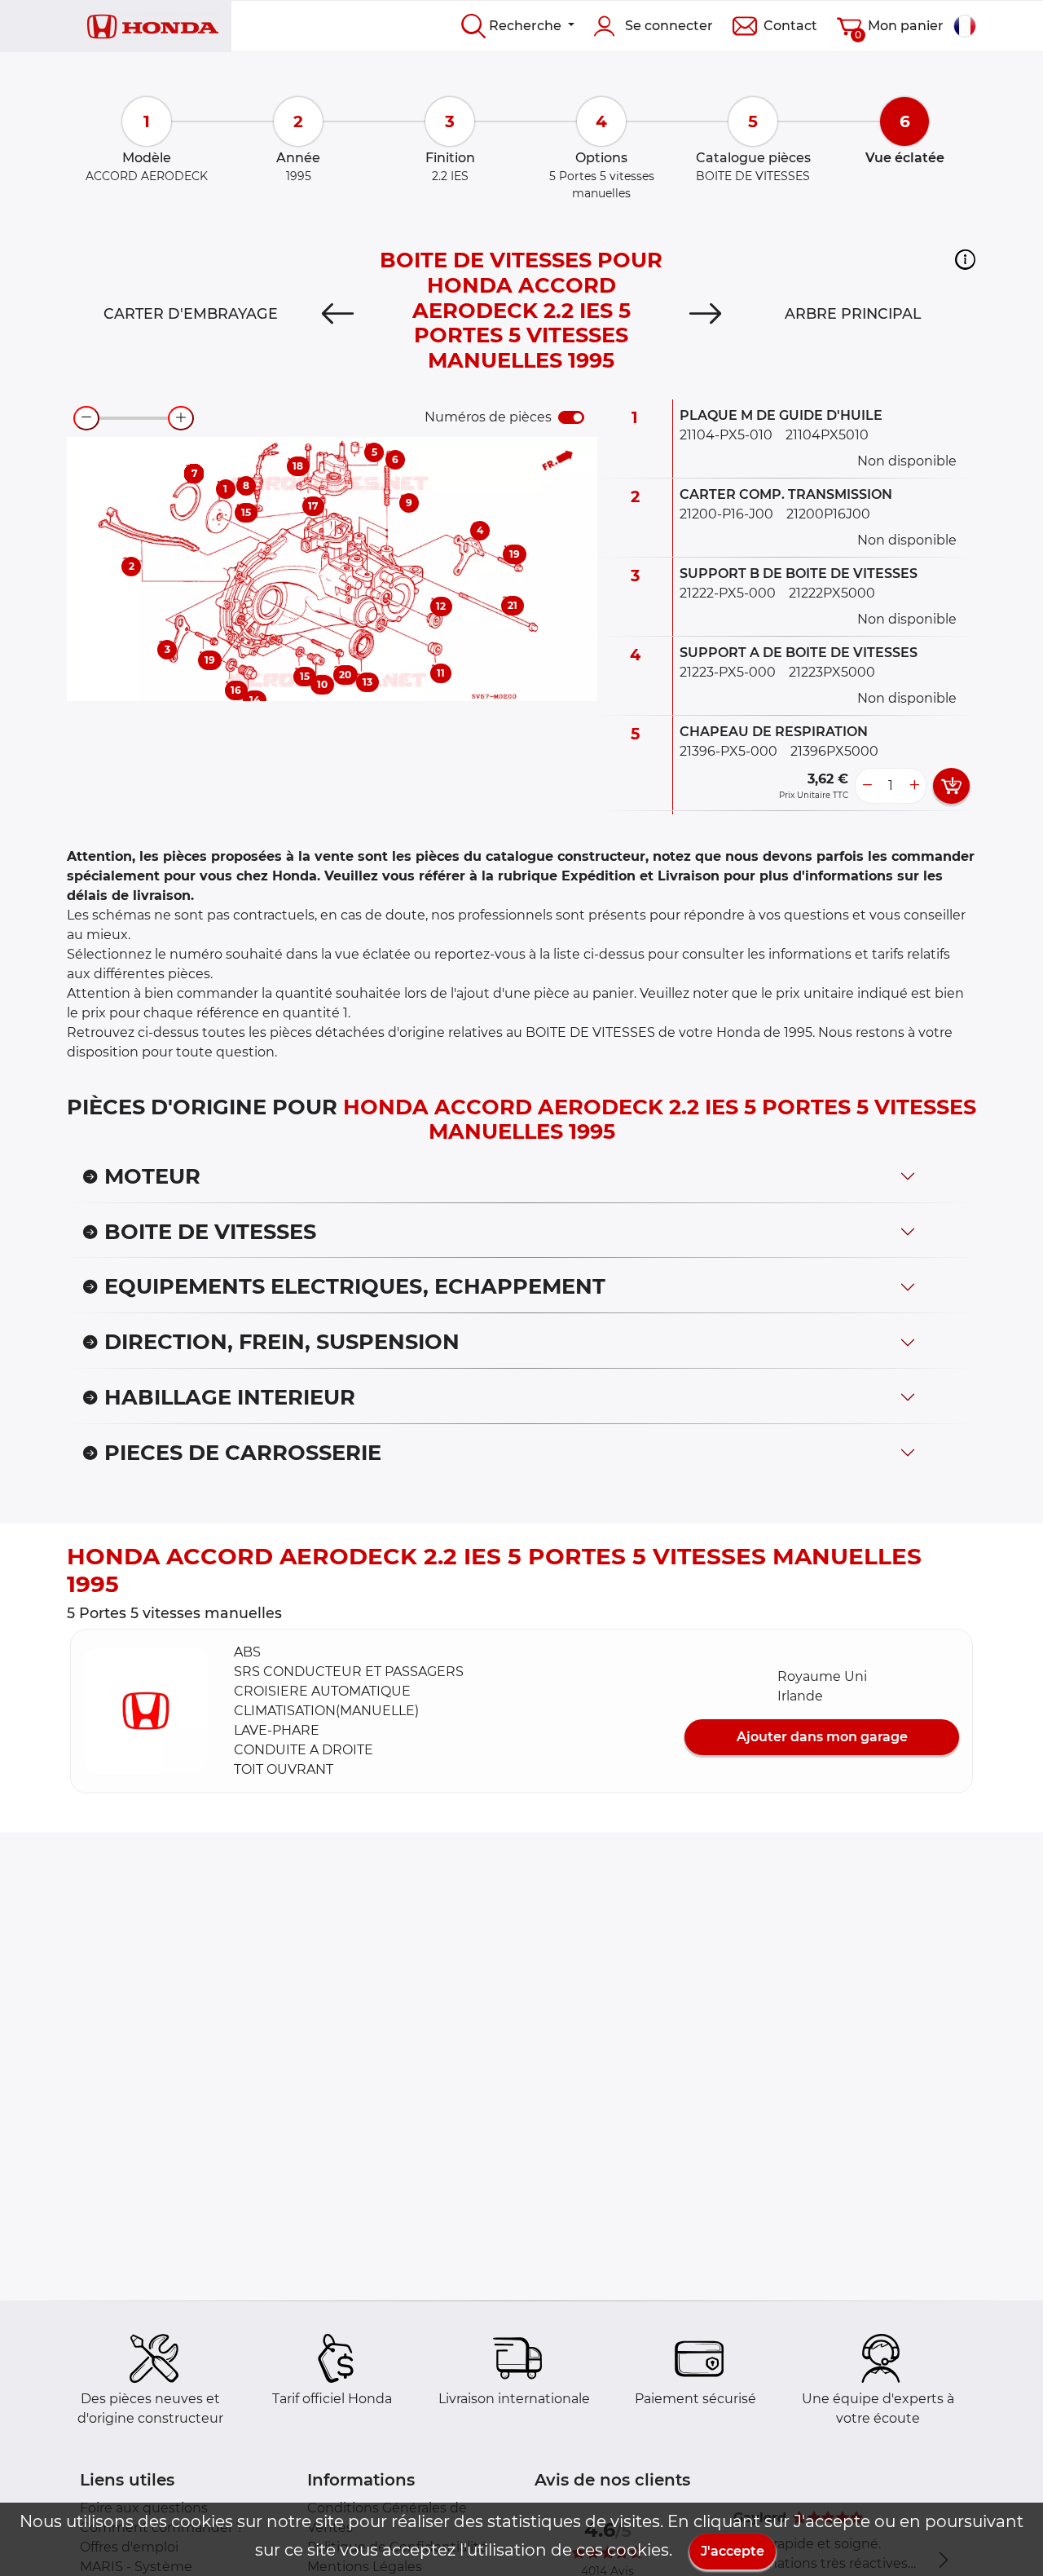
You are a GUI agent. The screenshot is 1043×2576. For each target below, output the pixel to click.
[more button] (914, 786)
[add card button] (951, 786)
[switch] (571, 417)
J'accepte (733, 2551)
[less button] (867, 786)
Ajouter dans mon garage (822, 1737)
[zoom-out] (86, 418)
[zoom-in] (181, 418)
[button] (965, 259)
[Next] (706, 314)
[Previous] (337, 314)
